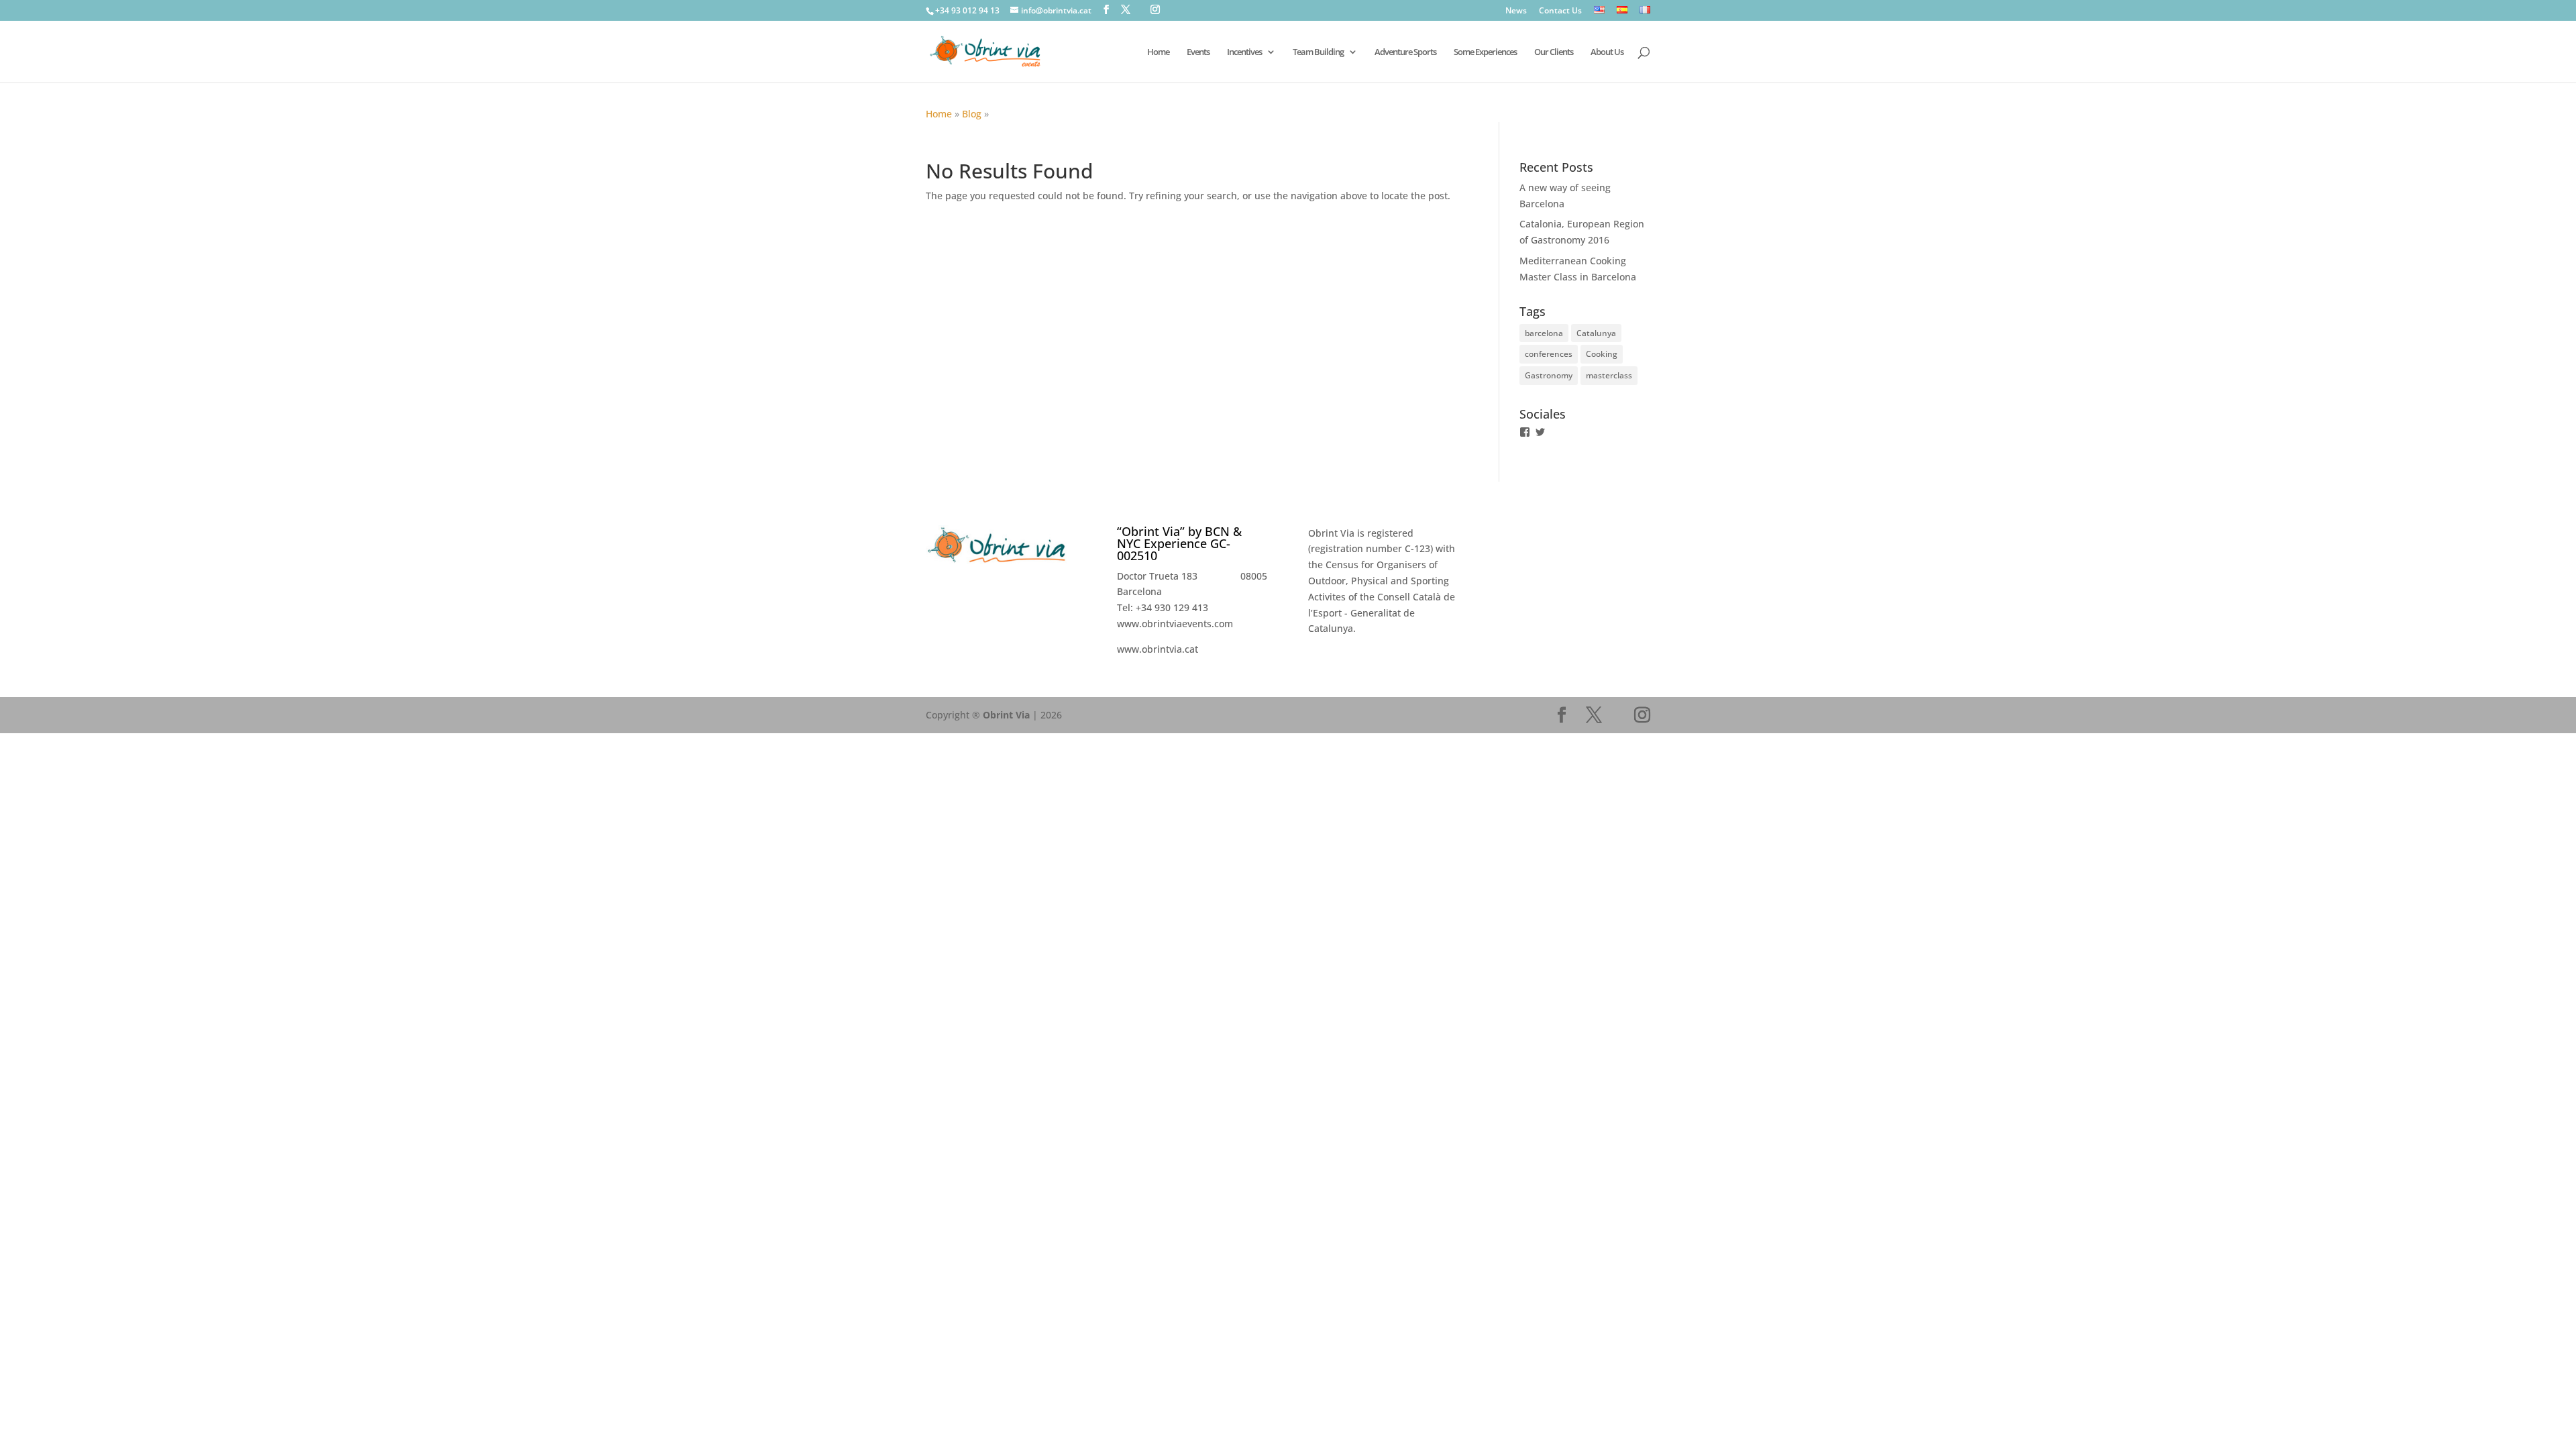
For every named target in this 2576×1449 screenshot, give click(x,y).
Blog (972, 114)
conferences (1549, 354)
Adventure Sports (1405, 52)
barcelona (1544, 333)
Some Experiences (1485, 52)
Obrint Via (1006, 715)
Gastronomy (1549, 375)
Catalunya (1596, 333)
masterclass (1609, 375)
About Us (1607, 52)
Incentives (1244, 52)
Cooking (1602, 354)
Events (1198, 52)
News (1516, 11)
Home (939, 114)
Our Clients (1554, 52)
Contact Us (1560, 11)
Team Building (1318, 52)
